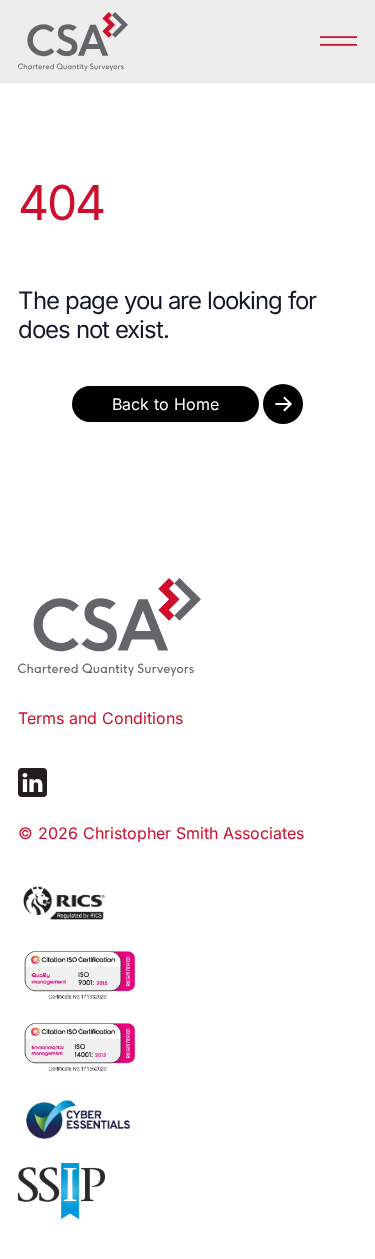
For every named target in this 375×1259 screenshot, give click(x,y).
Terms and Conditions (100, 718)
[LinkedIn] (32, 782)
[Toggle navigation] (338, 40)
